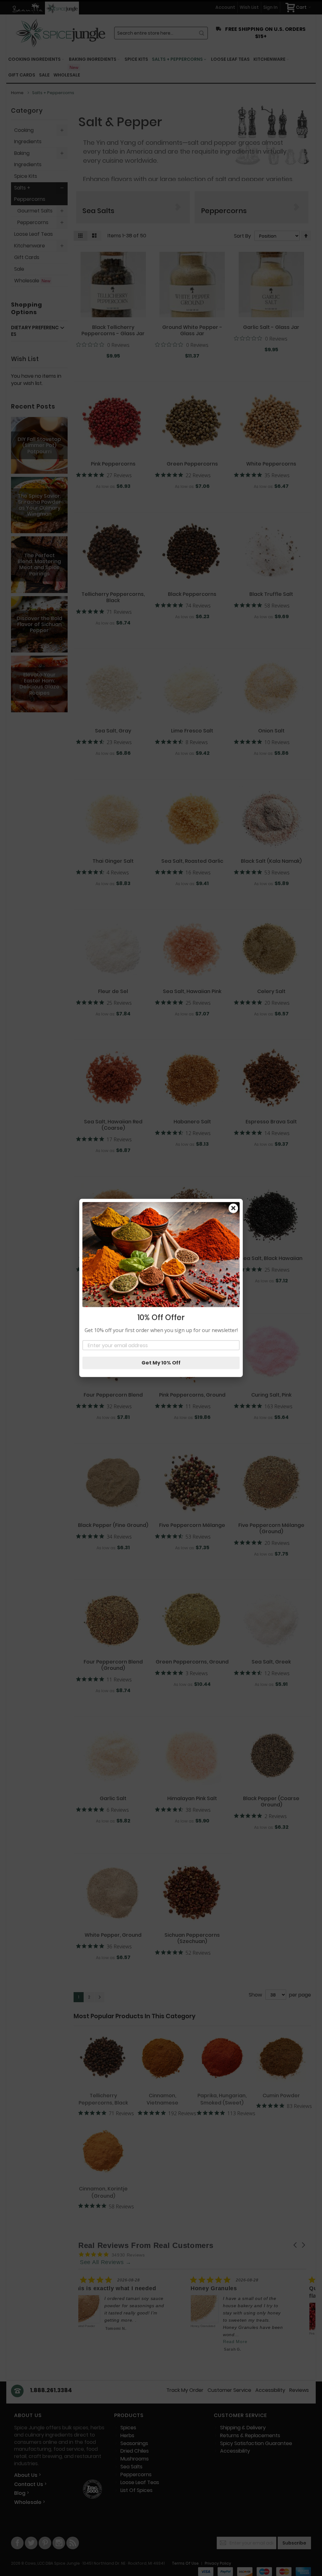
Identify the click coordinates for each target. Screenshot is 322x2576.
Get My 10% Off (161, 1363)
